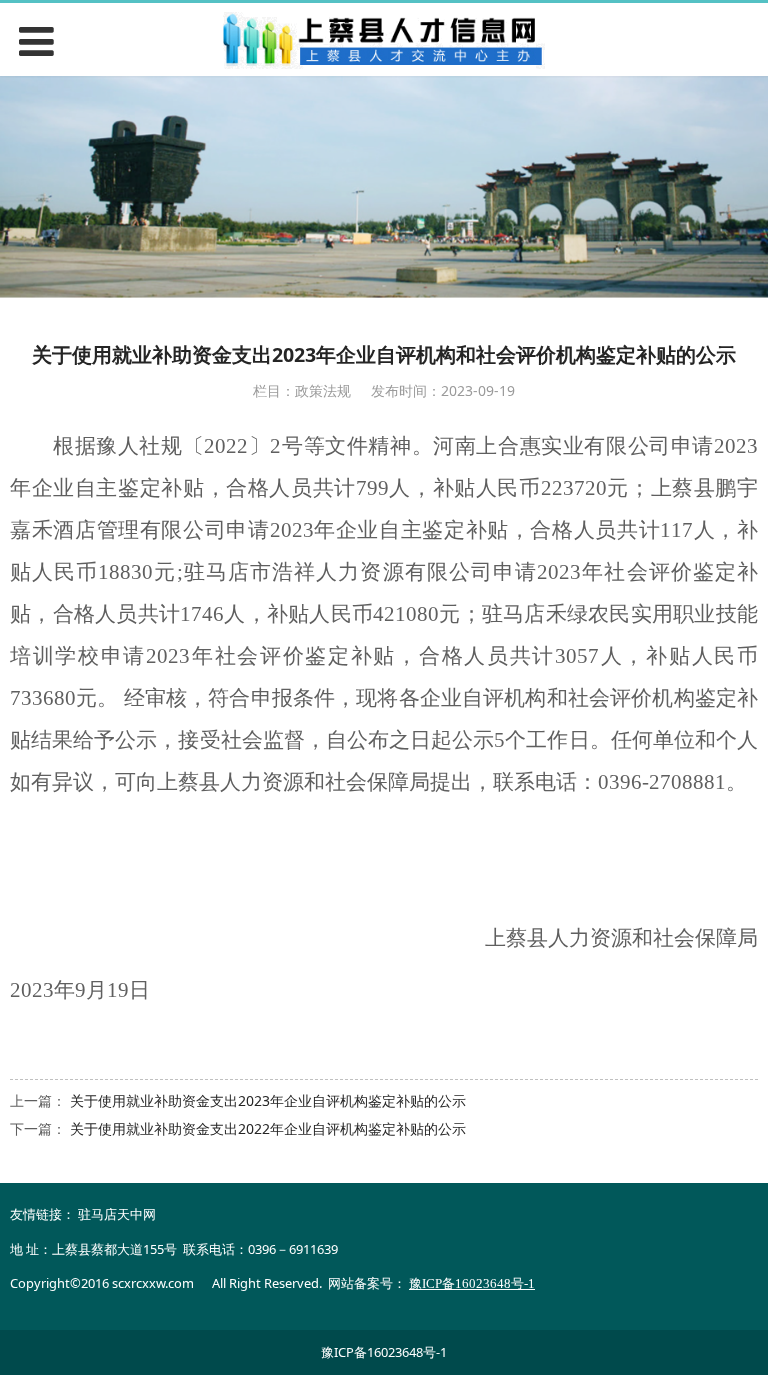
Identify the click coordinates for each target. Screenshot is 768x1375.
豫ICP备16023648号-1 (384, 1352)
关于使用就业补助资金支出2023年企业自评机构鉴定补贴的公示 (268, 1100)
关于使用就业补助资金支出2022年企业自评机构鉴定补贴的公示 (268, 1128)
